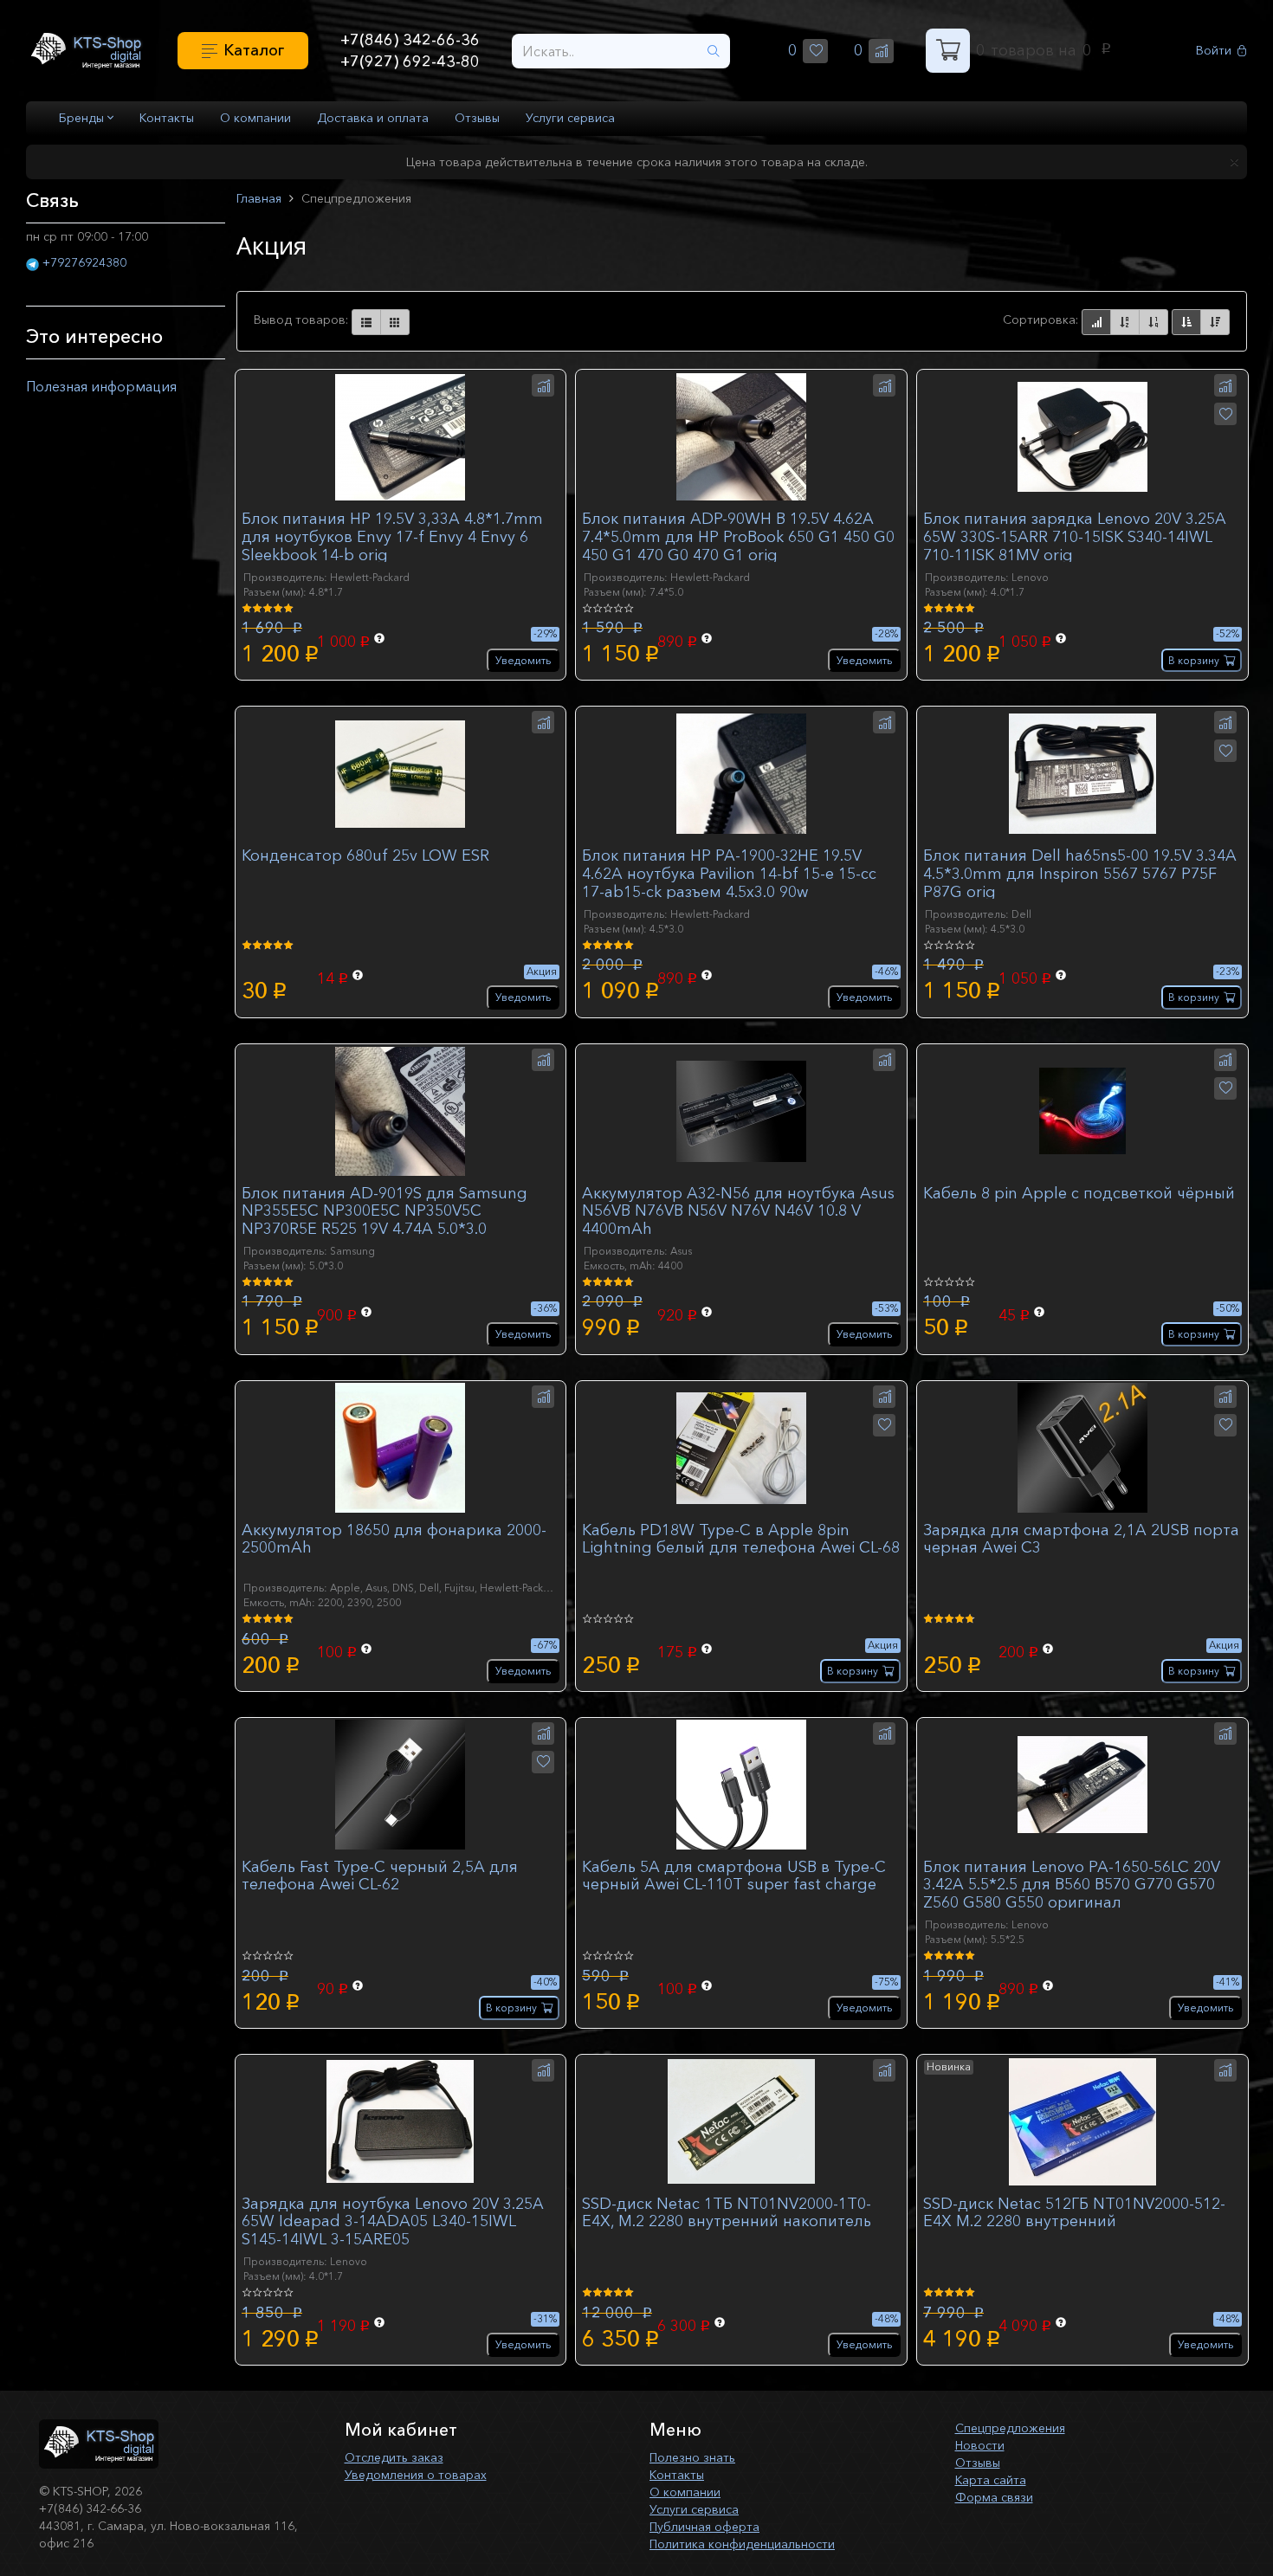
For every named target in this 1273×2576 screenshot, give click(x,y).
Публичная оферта (704, 2527)
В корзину (1194, 660)
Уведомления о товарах (416, 2475)
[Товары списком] (366, 322)
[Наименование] (1125, 322)
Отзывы (477, 118)
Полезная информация (101, 386)
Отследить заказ (394, 2457)
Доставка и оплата (373, 118)
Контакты (167, 118)
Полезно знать (692, 2457)
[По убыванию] (1215, 322)
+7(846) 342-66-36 (410, 40)
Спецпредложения (1010, 2428)
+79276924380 (84, 262)
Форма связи (994, 2497)
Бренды (83, 118)
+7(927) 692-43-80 (410, 61)
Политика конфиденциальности (742, 2544)
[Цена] (1153, 322)
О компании (255, 118)
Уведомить (523, 660)
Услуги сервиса (570, 118)
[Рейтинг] (1096, 322)
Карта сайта (991, 2480)
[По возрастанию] (1186, 322)
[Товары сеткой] (395, 322)
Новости (980, 2445)
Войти (1214, 51)
